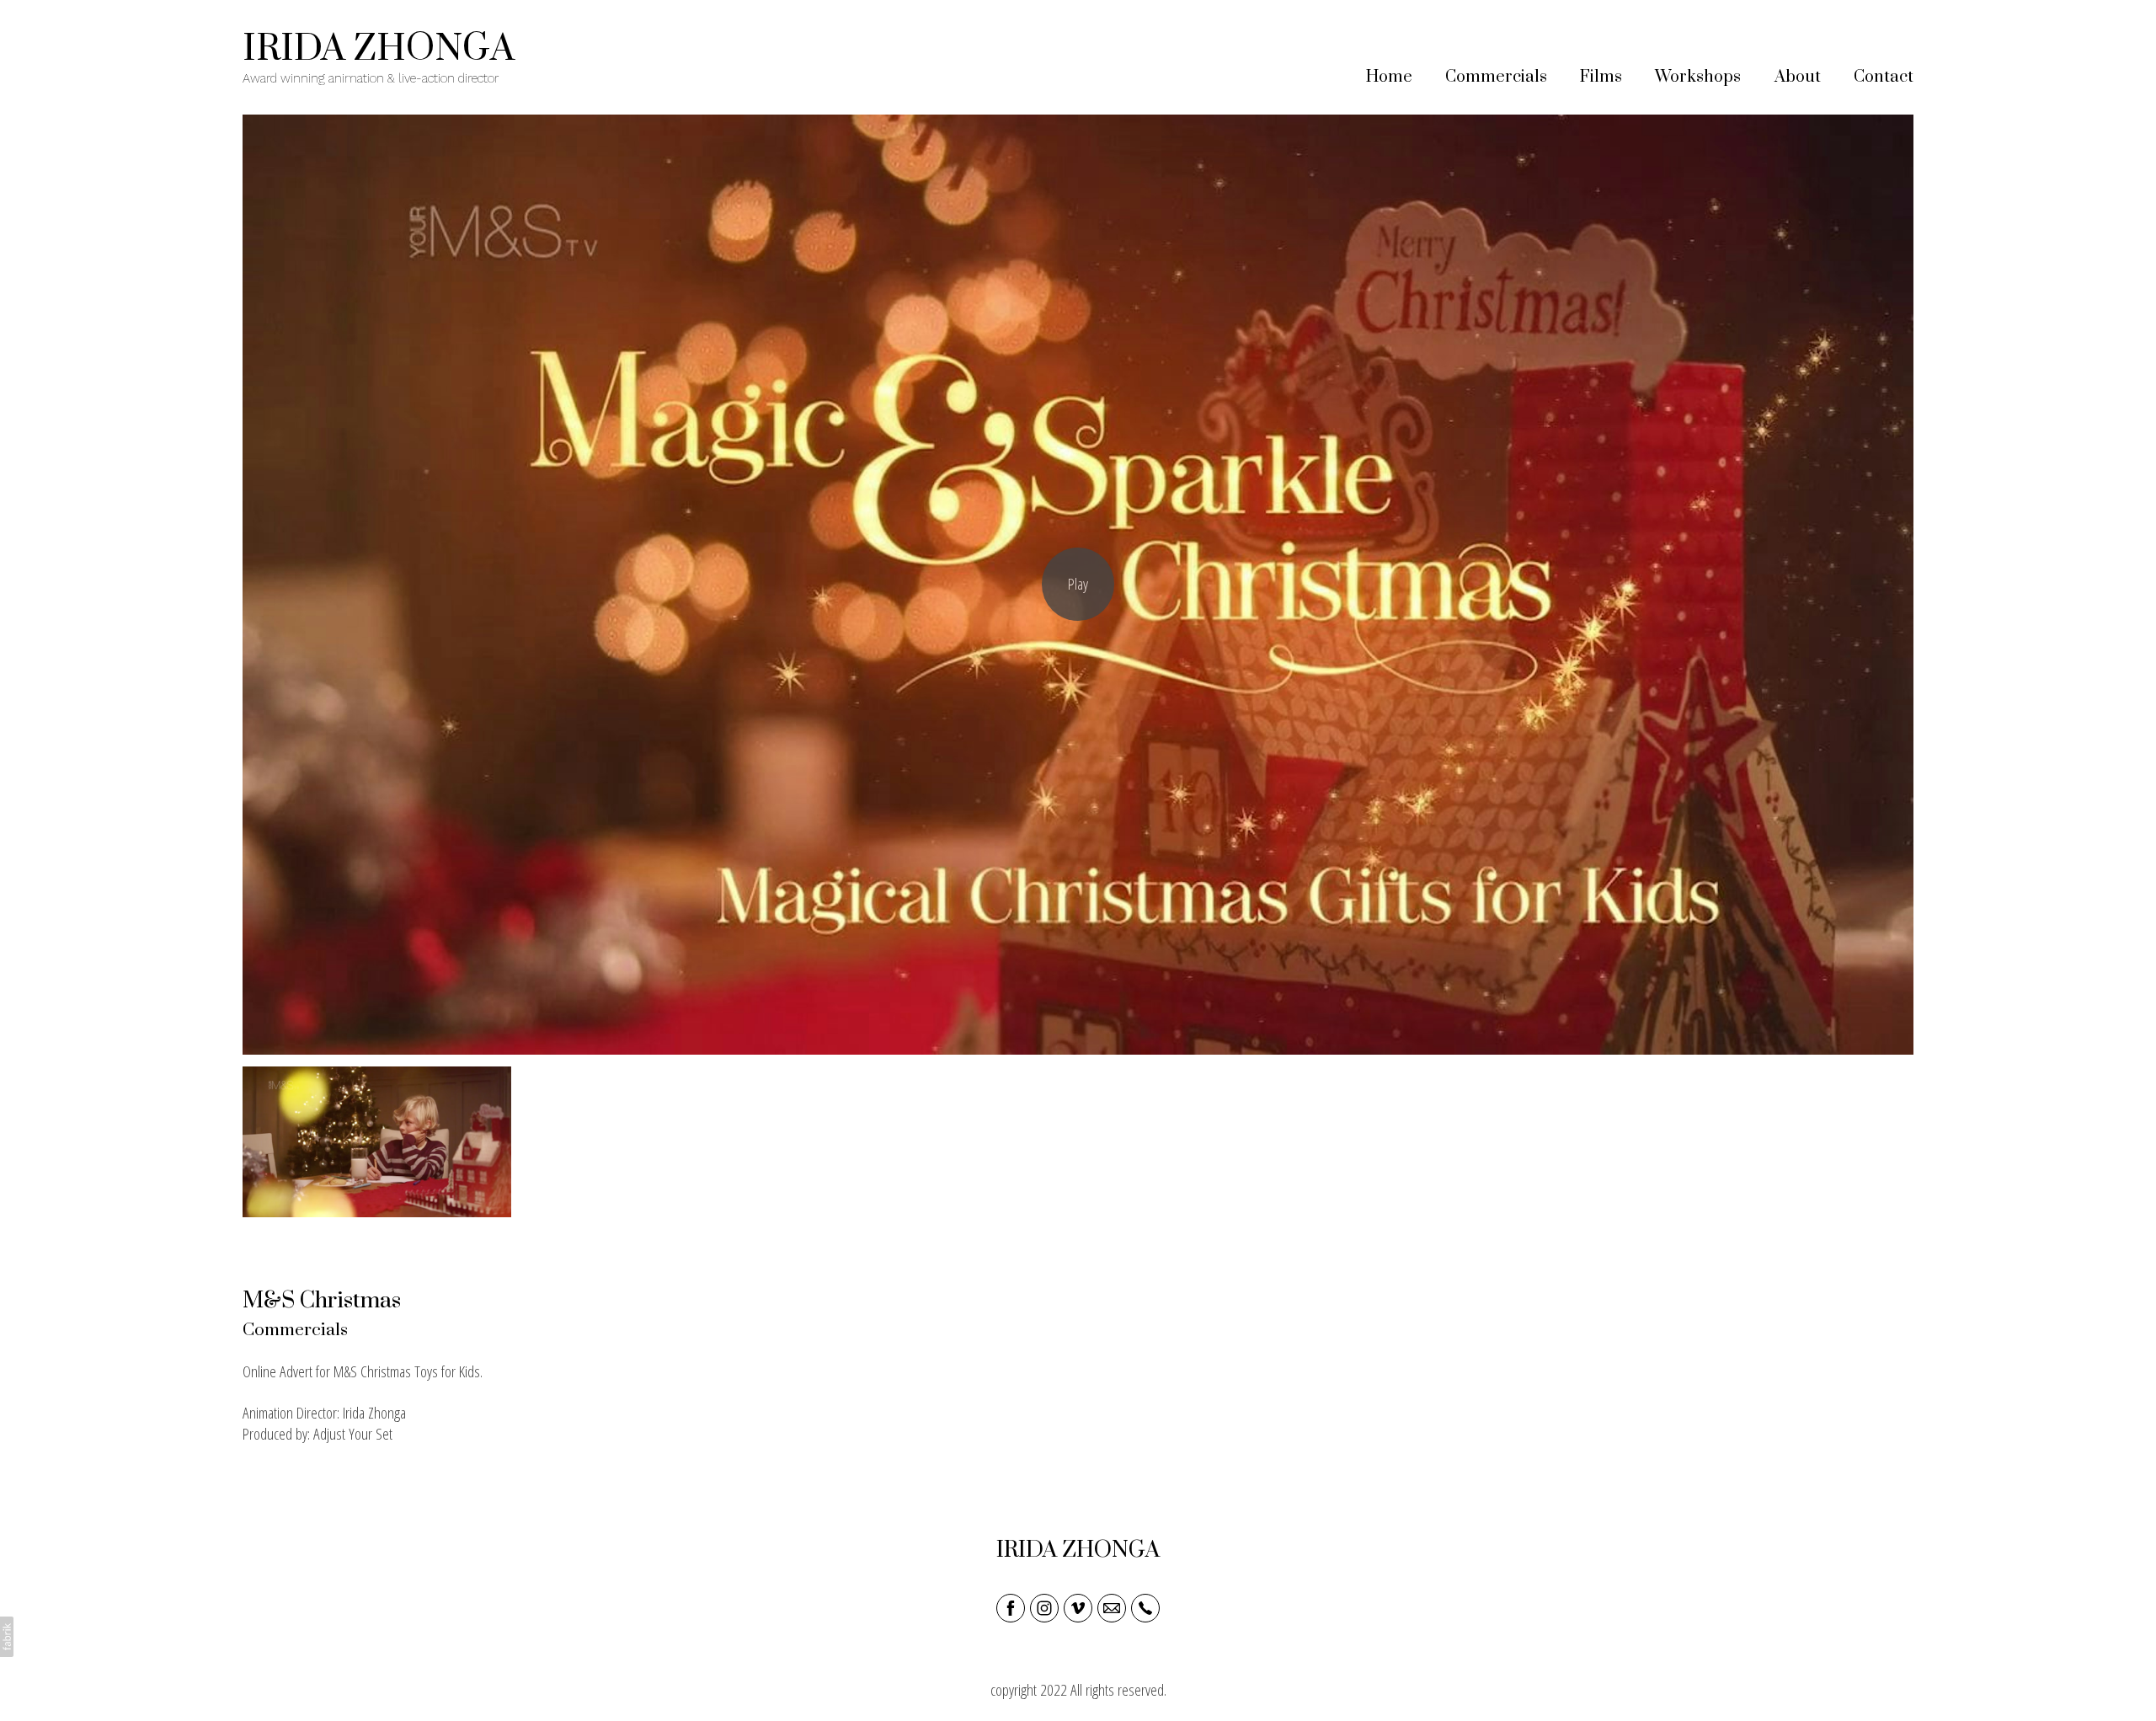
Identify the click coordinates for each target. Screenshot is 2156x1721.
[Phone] (1145, 1608)
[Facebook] (1011, 1608)
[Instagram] (1044, 1608)
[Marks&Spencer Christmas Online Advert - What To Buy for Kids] (1078, 585)
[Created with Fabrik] (7, 1637)
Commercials (1496, 77)
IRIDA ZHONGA (1078, 1550)
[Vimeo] (1078, 1608)
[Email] (1112, 1608)
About (1798, 77)
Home (1389, 77)
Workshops (1698, 77)
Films (1601, 77)
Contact (1884, 77)
